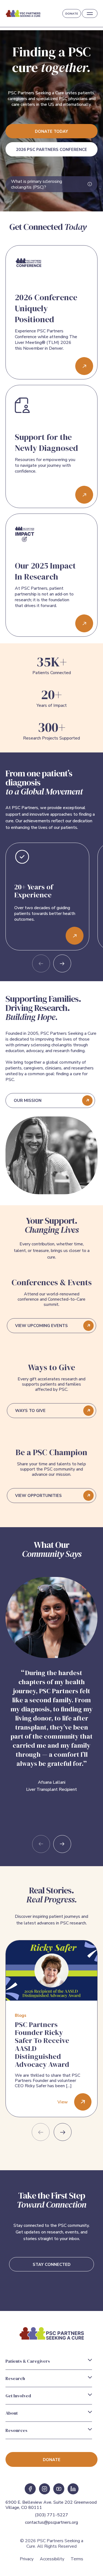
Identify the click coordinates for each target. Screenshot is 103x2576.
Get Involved (18, 2396)
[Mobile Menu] (90, 14)
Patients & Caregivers (28, 2361)
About (12, 2413)
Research (15, 2378)
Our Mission (28, 1101)
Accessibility (52, 2559)
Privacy (27, 2559)
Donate (72, 14)
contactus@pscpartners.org (51, 2522)
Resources (16, 2430)
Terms (77, 2559)
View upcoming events (41, 1326)
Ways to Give (30, 1411)
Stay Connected (52, 2265)
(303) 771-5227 (51, 2515)
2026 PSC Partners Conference (51, 150)
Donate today (51, 131)
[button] (62, 963)
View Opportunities (38, 1496)
